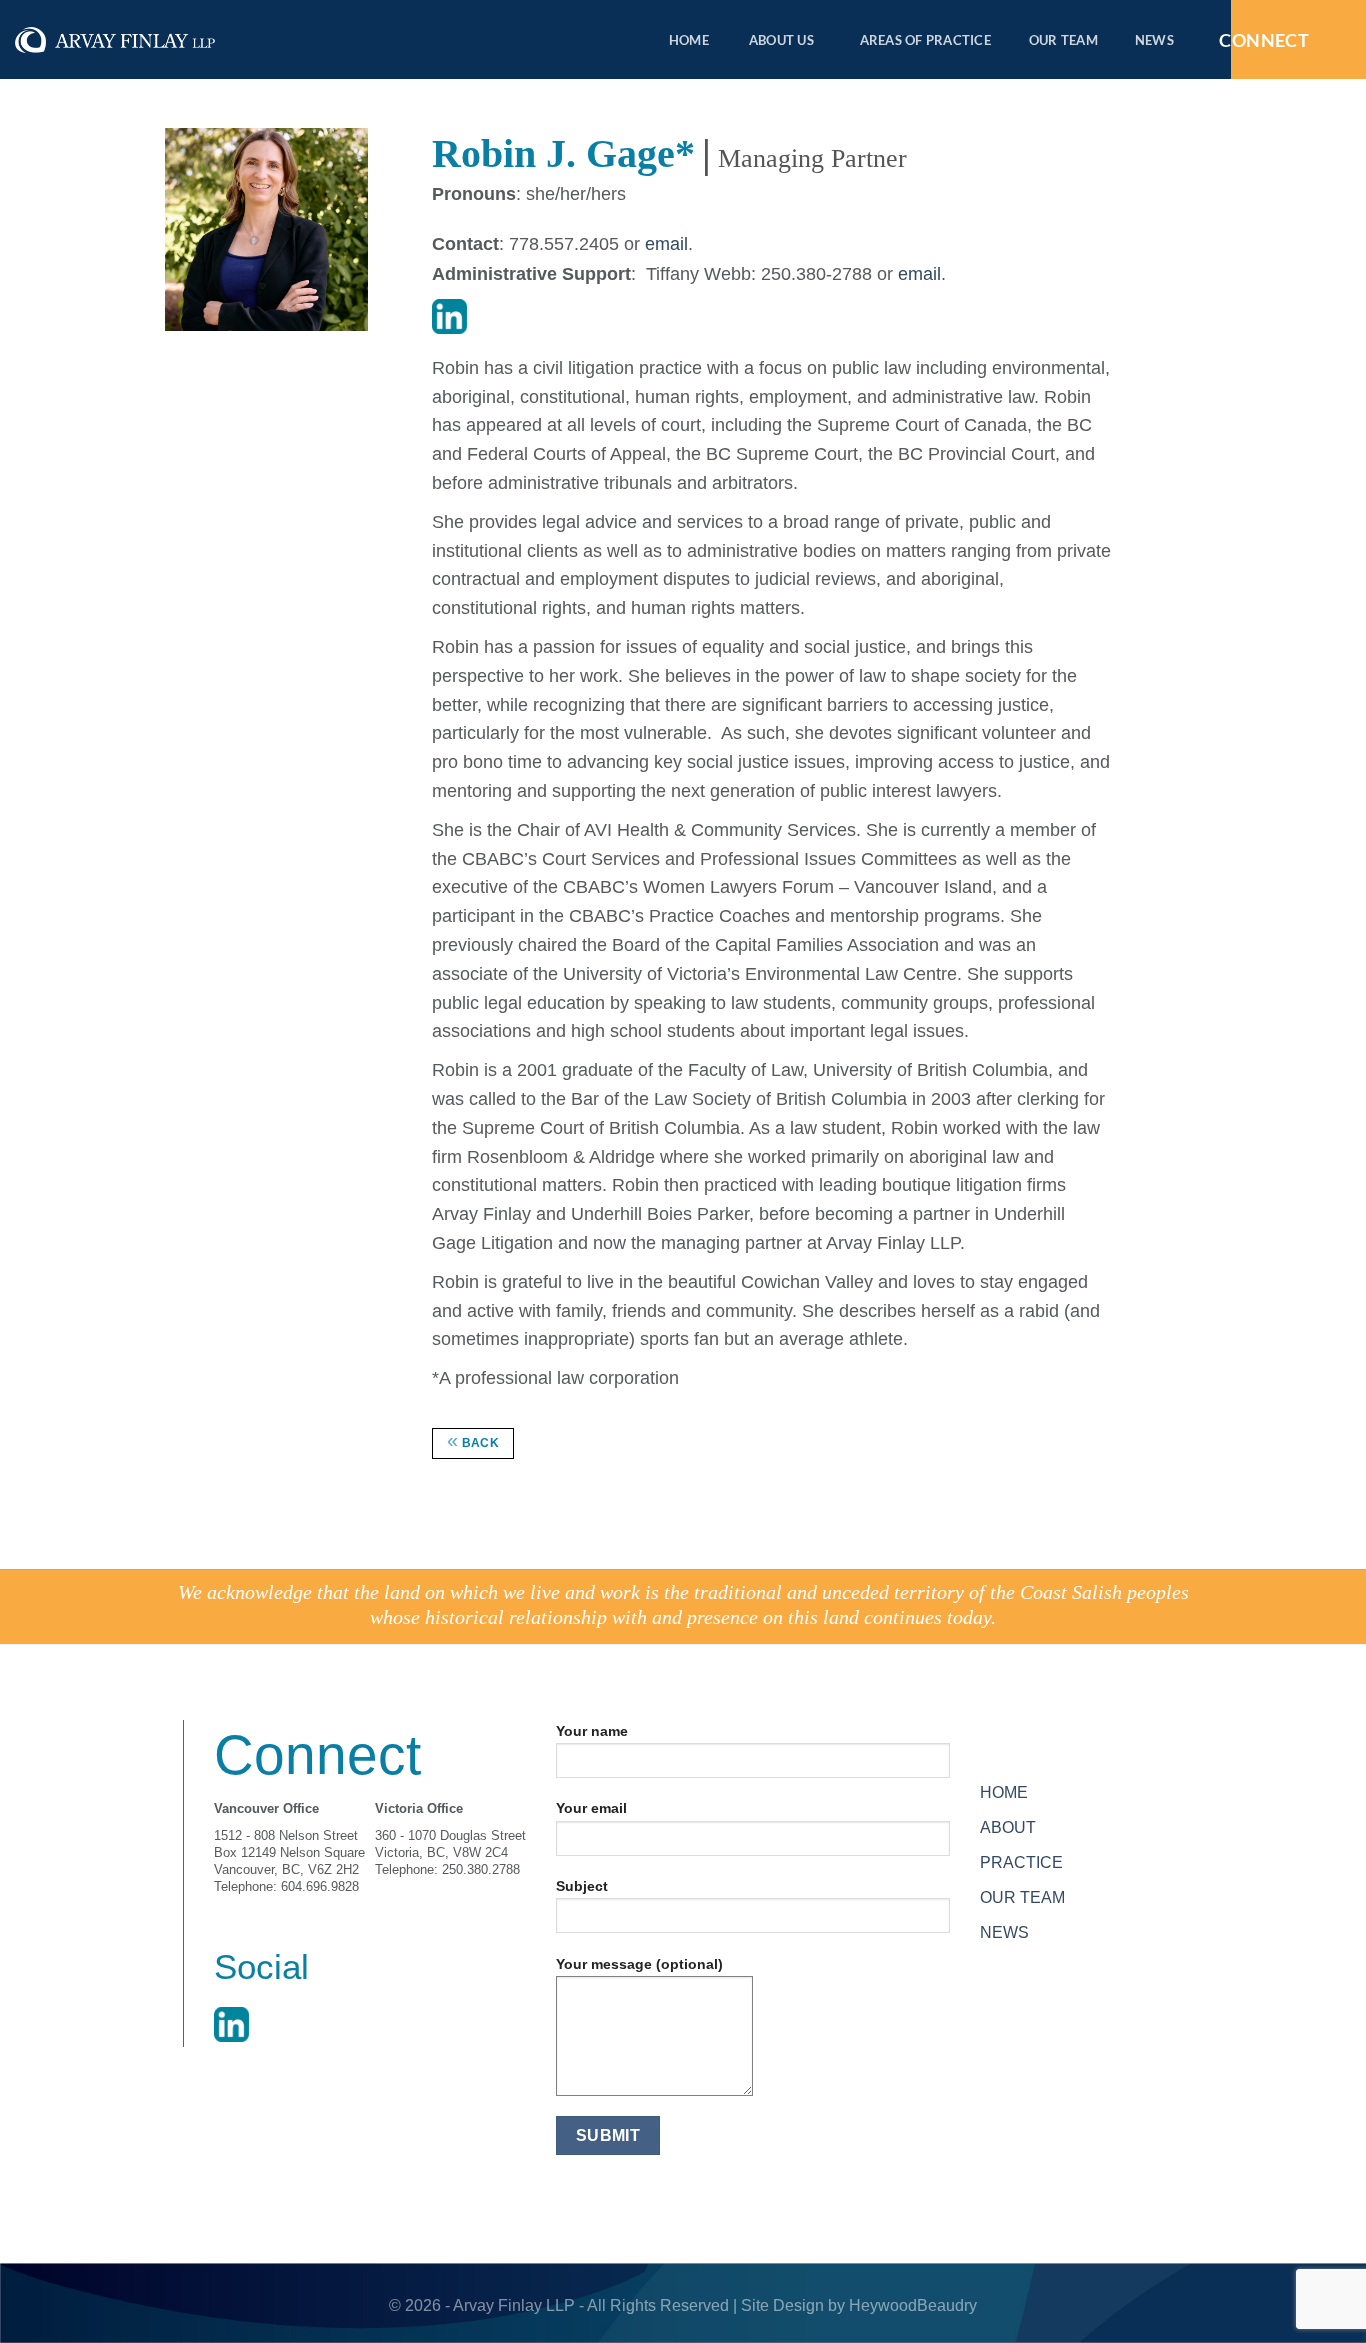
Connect (1264, 40)
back (473, 1440)
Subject (582, 1886)
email (666, 244)
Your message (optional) (639, 1964)
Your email (591, 1808)
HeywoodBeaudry (913, 2305)
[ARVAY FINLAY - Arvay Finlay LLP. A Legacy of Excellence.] (115, 40)
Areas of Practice (925, 40)
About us (781, 40)
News (1154, 40)
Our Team (1063, 40)
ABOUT (1008, 1827)
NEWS (1004, 1932)
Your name (592, 1731)
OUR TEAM (1022, 1897)
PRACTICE (1021, 1862)
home (689, 40)
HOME (1004, 1792)
